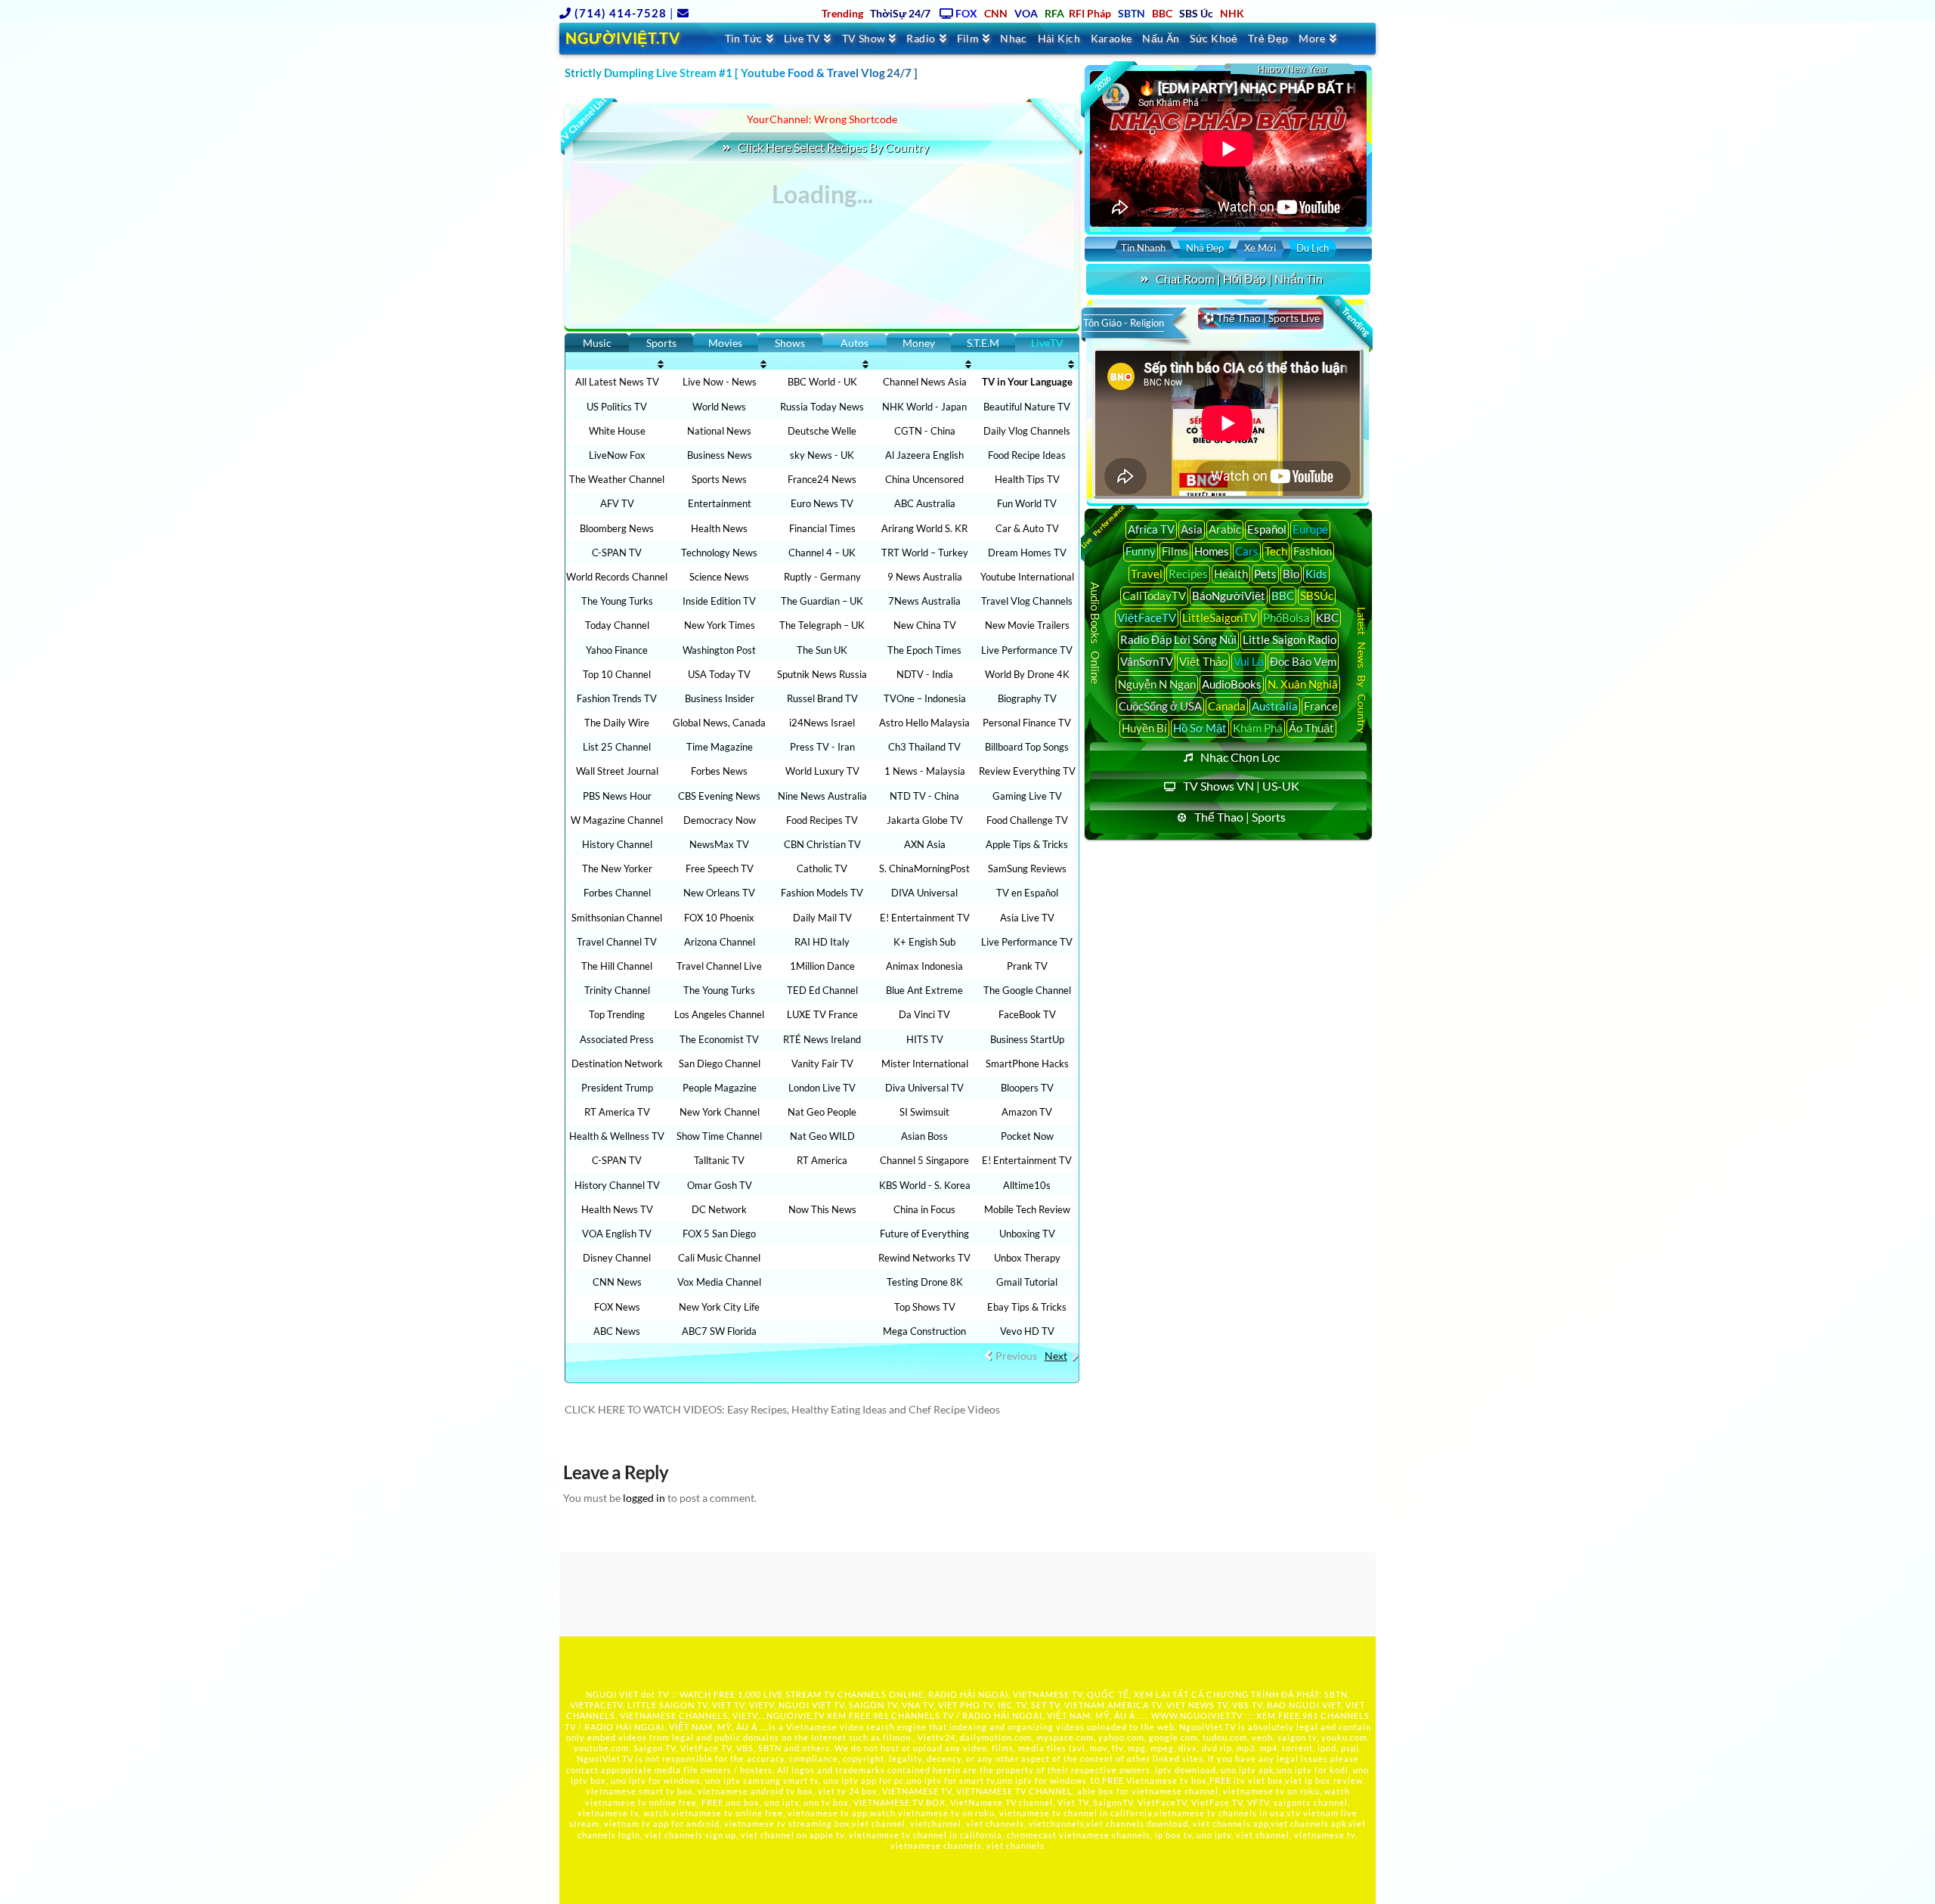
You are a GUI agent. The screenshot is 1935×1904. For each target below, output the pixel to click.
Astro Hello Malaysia (924, 723)
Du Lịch (1313, 248)
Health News (719, 528)
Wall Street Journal (617, 771)
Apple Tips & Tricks (1027, 844)
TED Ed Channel (822, 990)
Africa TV (1151, 529)
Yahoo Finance (617, 650)
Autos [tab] (854, 343)
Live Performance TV (1027, 650)
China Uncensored (924, 479)
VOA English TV (617, 1234)
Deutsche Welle (822, 431)
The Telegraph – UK (822, 625)
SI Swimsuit (924, 1112)
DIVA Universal (924, 893)
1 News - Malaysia (925, 771)
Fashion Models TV (822, 893)
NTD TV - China (924, 796)
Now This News (822, 1209)
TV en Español (1027, 893)
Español (1267, 529)
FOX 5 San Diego (719, 1234)
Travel (1147, 574)
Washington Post (719, 650)
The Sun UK (822, 650)
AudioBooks (1232, 684)
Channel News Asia (925, 382)
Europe (1310, 529)
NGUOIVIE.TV (796, 1715)
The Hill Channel (617, 966)
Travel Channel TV (617, 942)
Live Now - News (720, 382)
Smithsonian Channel (617, 918)
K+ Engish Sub (924, 942)
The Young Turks (617, 601)
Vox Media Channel (719, 1282)
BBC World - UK (822, 382)
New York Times (720, 625)
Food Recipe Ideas (1027, 455)
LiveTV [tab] (1047, 343)
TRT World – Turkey (925, 553)
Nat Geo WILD (822, 1136)
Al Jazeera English (924, 455)
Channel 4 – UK (822, 553)
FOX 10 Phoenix (719, 918)
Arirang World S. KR (924, 528)
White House (617, 431)
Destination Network (617, 1063)
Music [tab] (597, 343)
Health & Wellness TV (617, 1136)
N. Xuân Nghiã (1303, 684)
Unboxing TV (1027, 1234)
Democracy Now (720, 820)
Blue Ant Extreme (924, 990)
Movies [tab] (725, 343)
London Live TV (822, 1088)
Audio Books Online (1095, 633)
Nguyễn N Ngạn (1157, 684)
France (1321, 706)
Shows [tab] (790, 343)
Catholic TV (822, 868)
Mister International (925, 1063)
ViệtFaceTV (1147, 618)
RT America (822, 1160)
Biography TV (1027, 698)
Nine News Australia (822, 796)
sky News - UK (822, 455)
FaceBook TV (1027, 1014)
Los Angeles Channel (719, 1014)
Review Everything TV (1027, 771)
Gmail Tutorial (1027, 1282)
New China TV (925, 625)
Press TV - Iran (822, 747)
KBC (1327, 618)
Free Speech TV (720, 868)
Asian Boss (924, 1136)
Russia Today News (822, 407)
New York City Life (719, 1307)
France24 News (822, 479)
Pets (1265, 574)
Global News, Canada (719, 723)
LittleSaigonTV (1220, 618)
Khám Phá (1258, 728)
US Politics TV (617, 407)
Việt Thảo (1203, 661)
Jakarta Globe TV (925, 820)
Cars (1247, 551)
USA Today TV (719, 674)
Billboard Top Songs (1027, 747)
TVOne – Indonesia (925, 698)
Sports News (719, 479)
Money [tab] (919, 343)
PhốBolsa (1286, 618)
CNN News (617, 1282)
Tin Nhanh (1143, 248)
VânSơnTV (1147, 661)
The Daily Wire (617, 723)
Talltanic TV (719, 1160)
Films (1175, 551)
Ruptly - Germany (822, 577)
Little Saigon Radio (1289, 639)
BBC (1283, 596)
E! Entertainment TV (925, 918)
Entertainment (720, 503)
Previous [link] (1016, 1356)
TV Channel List (582, 120)
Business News (720, 455)
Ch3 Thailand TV (924, 747)
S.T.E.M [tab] (983, 343)
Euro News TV (822, 503)
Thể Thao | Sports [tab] (1240, 817)
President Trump (617, 1088)
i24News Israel (822, 723)
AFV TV (617, 503)
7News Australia (924, 601)
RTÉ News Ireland (822, 1039)
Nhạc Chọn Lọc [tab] (1240, 757)
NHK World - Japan (924, 407)
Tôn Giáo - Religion (1124, 323)
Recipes (1188, 574)
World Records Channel (617, 577)
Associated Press (617, 1039)
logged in (644, 1498)
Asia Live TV (1027, 918)
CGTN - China (925, 431)
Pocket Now (1027, 1136)
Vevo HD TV (1027, 1331)
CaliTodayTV (1154, 596)
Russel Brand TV (822, 698)
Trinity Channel (617, 990)
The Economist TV (719, 1039)
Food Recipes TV (822, 820)
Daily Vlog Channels (1027, 431)
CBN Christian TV (822, 844)
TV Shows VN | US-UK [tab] (1241, 786)
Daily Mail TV (822, 918)
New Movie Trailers (1027, 625)
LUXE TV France (822, 1014)
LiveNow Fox (617, 455)
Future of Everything (924, 1234)
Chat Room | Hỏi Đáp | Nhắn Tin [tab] (1239, 279)
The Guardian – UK (822, 601)
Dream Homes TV (1027, 553)
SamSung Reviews (1027, 868)
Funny (1141, 551)
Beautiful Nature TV (1027, 407)
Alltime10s (1027, 1185)
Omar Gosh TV (720, 1185)
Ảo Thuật (1311, 728)
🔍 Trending (1351, 317)
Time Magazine (720, 747)
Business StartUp (1027, 1039)
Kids (1316, 574)
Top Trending (617, 1014)
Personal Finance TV (1027, 723)
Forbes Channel (617, 893)
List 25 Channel (617, 747)
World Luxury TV (822, 771)
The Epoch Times (924, 650)
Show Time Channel (719, 1136)
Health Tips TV (1027, 479)
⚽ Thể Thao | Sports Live (1261, 318)
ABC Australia (925, 503)
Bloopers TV (1027, 1088)
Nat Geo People (822, 1112)
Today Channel (617, 625)
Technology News (719, 553)
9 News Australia (925, 577)
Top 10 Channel (617, 674)
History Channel (617, 844)
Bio (1291, 574)
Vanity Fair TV (822, 1063)
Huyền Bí (1144, 728)
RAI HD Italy (822, 942)
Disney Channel (617, 1258)
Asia (1192, 529)
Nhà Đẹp (1205, 248)
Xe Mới (1260, 248)
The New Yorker (617, 868)
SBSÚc (1317, 596)
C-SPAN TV (617, 553)
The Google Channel (1027, 990)
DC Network (719, 1209)
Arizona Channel (720, 942)
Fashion (1313, 551)
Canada (1227, 706)
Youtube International (1027, 577)
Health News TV (617, 1209)
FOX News (617, 1307)
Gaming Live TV (1027, 796)
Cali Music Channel (719, 1258)
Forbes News (719, 771)
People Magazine (720, 1088)
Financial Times (822, 528)
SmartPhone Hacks (1027, 1063)
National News (719, 431)
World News (719, 407)
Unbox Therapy (1027, 1258)
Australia (1275, 706)
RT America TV (617, 1112)
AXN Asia (925, 844)
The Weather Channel (617, 479)
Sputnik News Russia (822, 674)
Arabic (1225, 529)
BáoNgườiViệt (1229, 596)
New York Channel (720, 1112)
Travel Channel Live (719, 966)
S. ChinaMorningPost (924, 868)
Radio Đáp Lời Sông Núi (1178, 639)
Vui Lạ (1249, 661)
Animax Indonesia (924, 966)
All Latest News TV (617, 382)
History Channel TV (617, 1185)
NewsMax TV (719, 844)
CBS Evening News (719, 796)
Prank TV (1027, 966)
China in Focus (924, 1209)
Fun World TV (1027, 503)
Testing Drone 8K (925, 1282)
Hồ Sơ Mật (1200, 728)
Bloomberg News (617, 528)
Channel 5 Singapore (924, 1160)
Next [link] (1056, 1356)
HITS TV (925, 1039)
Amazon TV (1027, 1112)
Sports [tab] (661, 343)
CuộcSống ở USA (1160, 706)
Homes (1212, 551)
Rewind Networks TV (924, 1258)
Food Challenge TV (1027, 820)
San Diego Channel (720, 1063)
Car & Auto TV (1027, 528)
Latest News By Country (1362, 669)
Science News (719, 577)
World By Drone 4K (1027, 674)
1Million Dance (822, 966)
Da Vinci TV (924, 1014)
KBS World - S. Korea (925, 1185)
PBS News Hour (617, 796)
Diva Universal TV (924, 1088)
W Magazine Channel (617, 820)
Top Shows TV (925, 1307)
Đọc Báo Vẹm (1303, 661)
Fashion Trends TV (617, 698)
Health (1231, 574)
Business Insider (720, 698)
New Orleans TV (719, 893)
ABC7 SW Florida (719, 1331)
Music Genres (1061, 120)
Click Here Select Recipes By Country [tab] (833, 147)
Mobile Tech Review (1027, 1209)
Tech (1276, 551)
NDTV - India (925, 674)
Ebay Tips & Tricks (1027, 1307)
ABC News (617, 1331)
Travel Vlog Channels (1027, 601)
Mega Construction (924, 1331)
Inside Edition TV (719, 601)
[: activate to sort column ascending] (617, 364)
